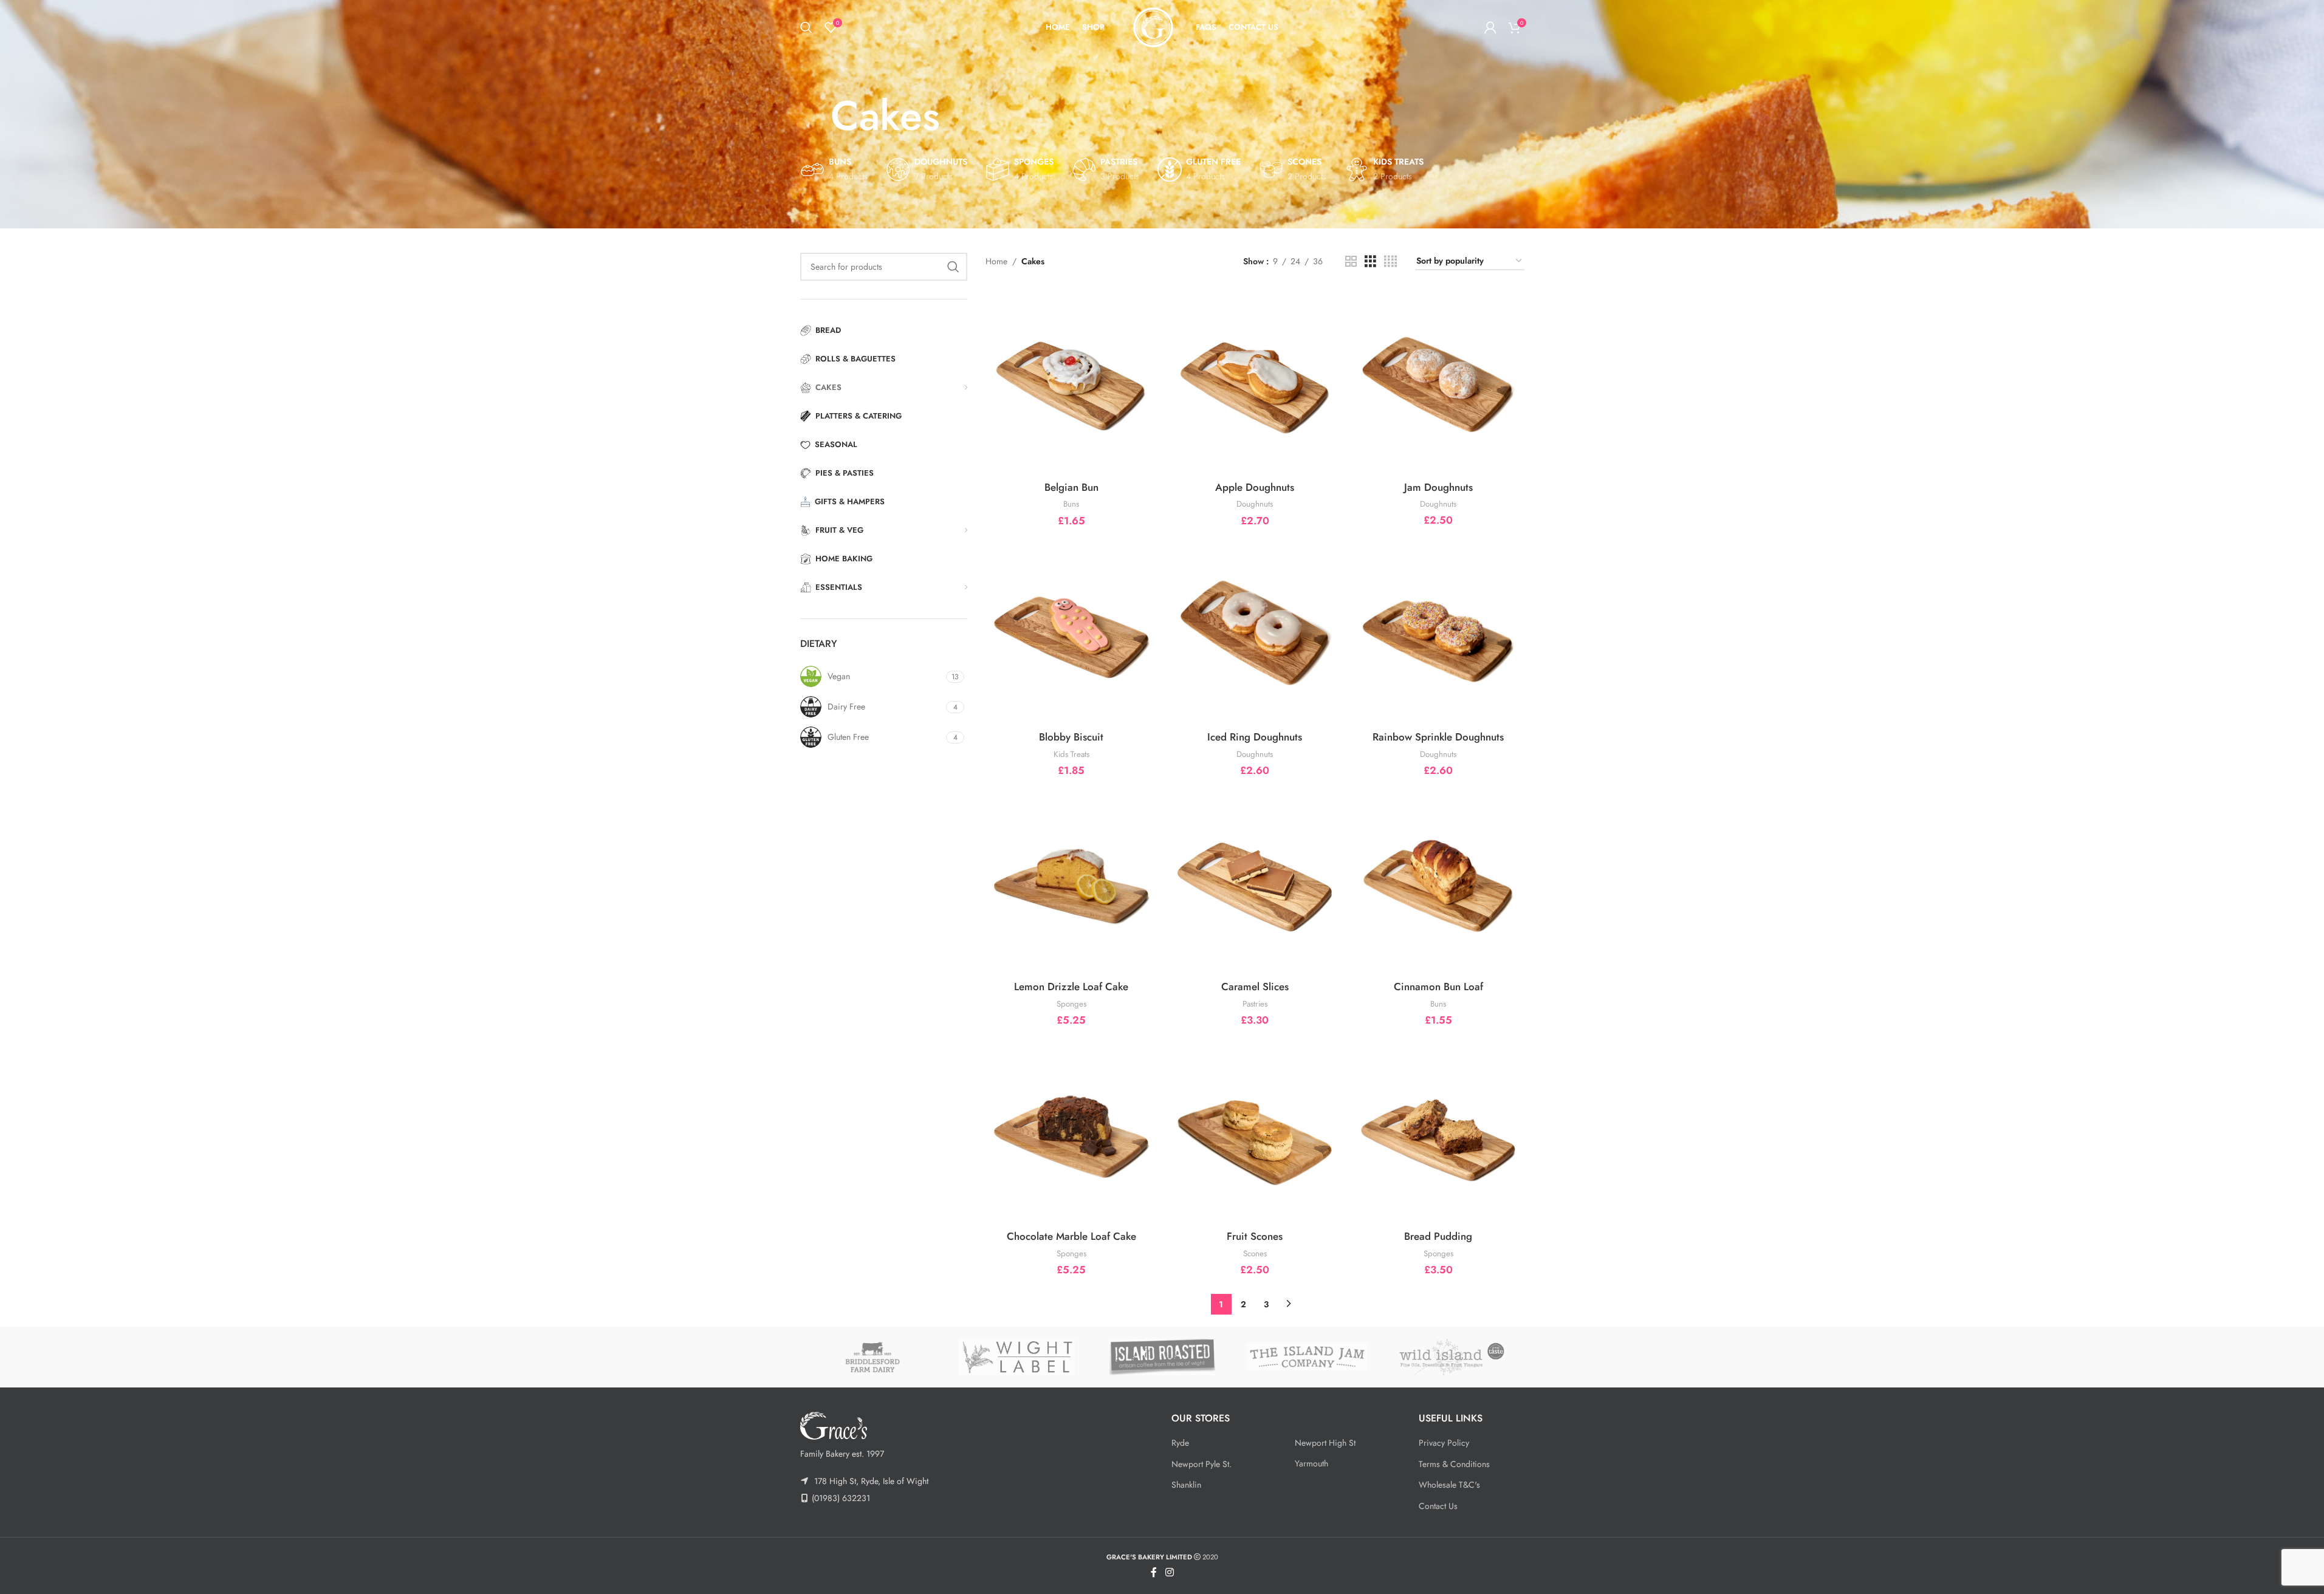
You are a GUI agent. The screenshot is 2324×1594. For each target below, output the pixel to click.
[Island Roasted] (1162, 1357)
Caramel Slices (1255, 987)
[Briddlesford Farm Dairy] (872, 1357)
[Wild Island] (1452, 1357)
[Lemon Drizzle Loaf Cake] (1071, 882)
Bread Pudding (1438, 1236)
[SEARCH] (953, 267)
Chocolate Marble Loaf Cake (1071, 1236)
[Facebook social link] (1154, 1572)
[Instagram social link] (1169, 1572)
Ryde (1180, 1443)
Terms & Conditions (1454, 1464)
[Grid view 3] (1370, 262)
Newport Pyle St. (1201, 1464)
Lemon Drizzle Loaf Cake (1071, 987)
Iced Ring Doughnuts (1255, 737)
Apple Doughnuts (1255, 487)
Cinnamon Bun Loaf (1438, 987)
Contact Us (1438, 1506)
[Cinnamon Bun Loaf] (1438, 882)
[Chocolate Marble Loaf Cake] (1071, 1131)
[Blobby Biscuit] (1071, 631)
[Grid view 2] (1351, 262)
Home (996, 261)
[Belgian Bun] (1071, 382)
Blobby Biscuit (1071, 737)
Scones (1255, 1254)
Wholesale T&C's (1449, 1485)
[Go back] (815, 116)
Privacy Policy (1444, 1443)
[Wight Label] (1017, 1357)
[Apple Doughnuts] (1255, 382)
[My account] (1490, 27)
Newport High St (1325, 1443)
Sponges (1071, 1004)
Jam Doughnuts (1438, 487)
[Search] (806, 27)
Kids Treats (1071, 754)
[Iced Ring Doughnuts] (1255, 631)
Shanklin (1186, 1485)
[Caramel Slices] (1255, 882)
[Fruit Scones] (1255, 1131)
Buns (1071, 504)
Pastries (1255, 1004)
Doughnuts (1255, 504)
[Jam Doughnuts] (1438, 382)
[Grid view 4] (1390, 262)
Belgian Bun (1071, 487)
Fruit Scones (1255, 1236)
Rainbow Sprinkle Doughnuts (1438, 737)
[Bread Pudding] (1438, 1131)
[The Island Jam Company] (1307, 1357)
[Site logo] (1153, 26)
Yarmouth (1311, 1463)
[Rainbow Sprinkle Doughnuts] (1438, 631)
